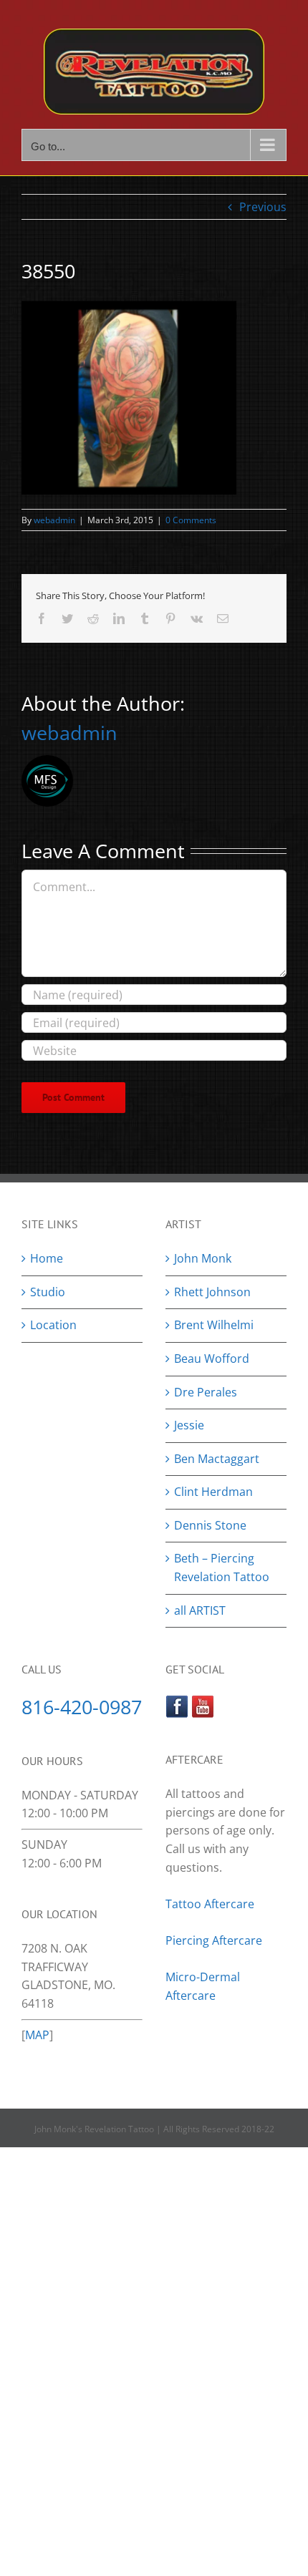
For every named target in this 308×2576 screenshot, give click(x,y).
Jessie (189, 1425)
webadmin (54, 520)
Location (53, 1325)
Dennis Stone (210, 1525)
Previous (263, 207)
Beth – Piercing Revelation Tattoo (222, 1568)
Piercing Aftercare (215, 1940)
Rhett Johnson (212, 1292)
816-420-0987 (82, 1707)
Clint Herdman (213, 1492)
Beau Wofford (212, 1359)
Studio (48, 1292)
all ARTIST (200, 1610)
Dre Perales (206, 1392)
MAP (37, 2035)
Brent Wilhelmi (214, 1325)
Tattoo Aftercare (210, 1904)
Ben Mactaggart (217, 1459)
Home (47, 1258)
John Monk (203, 1258)
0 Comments (191, 520)
